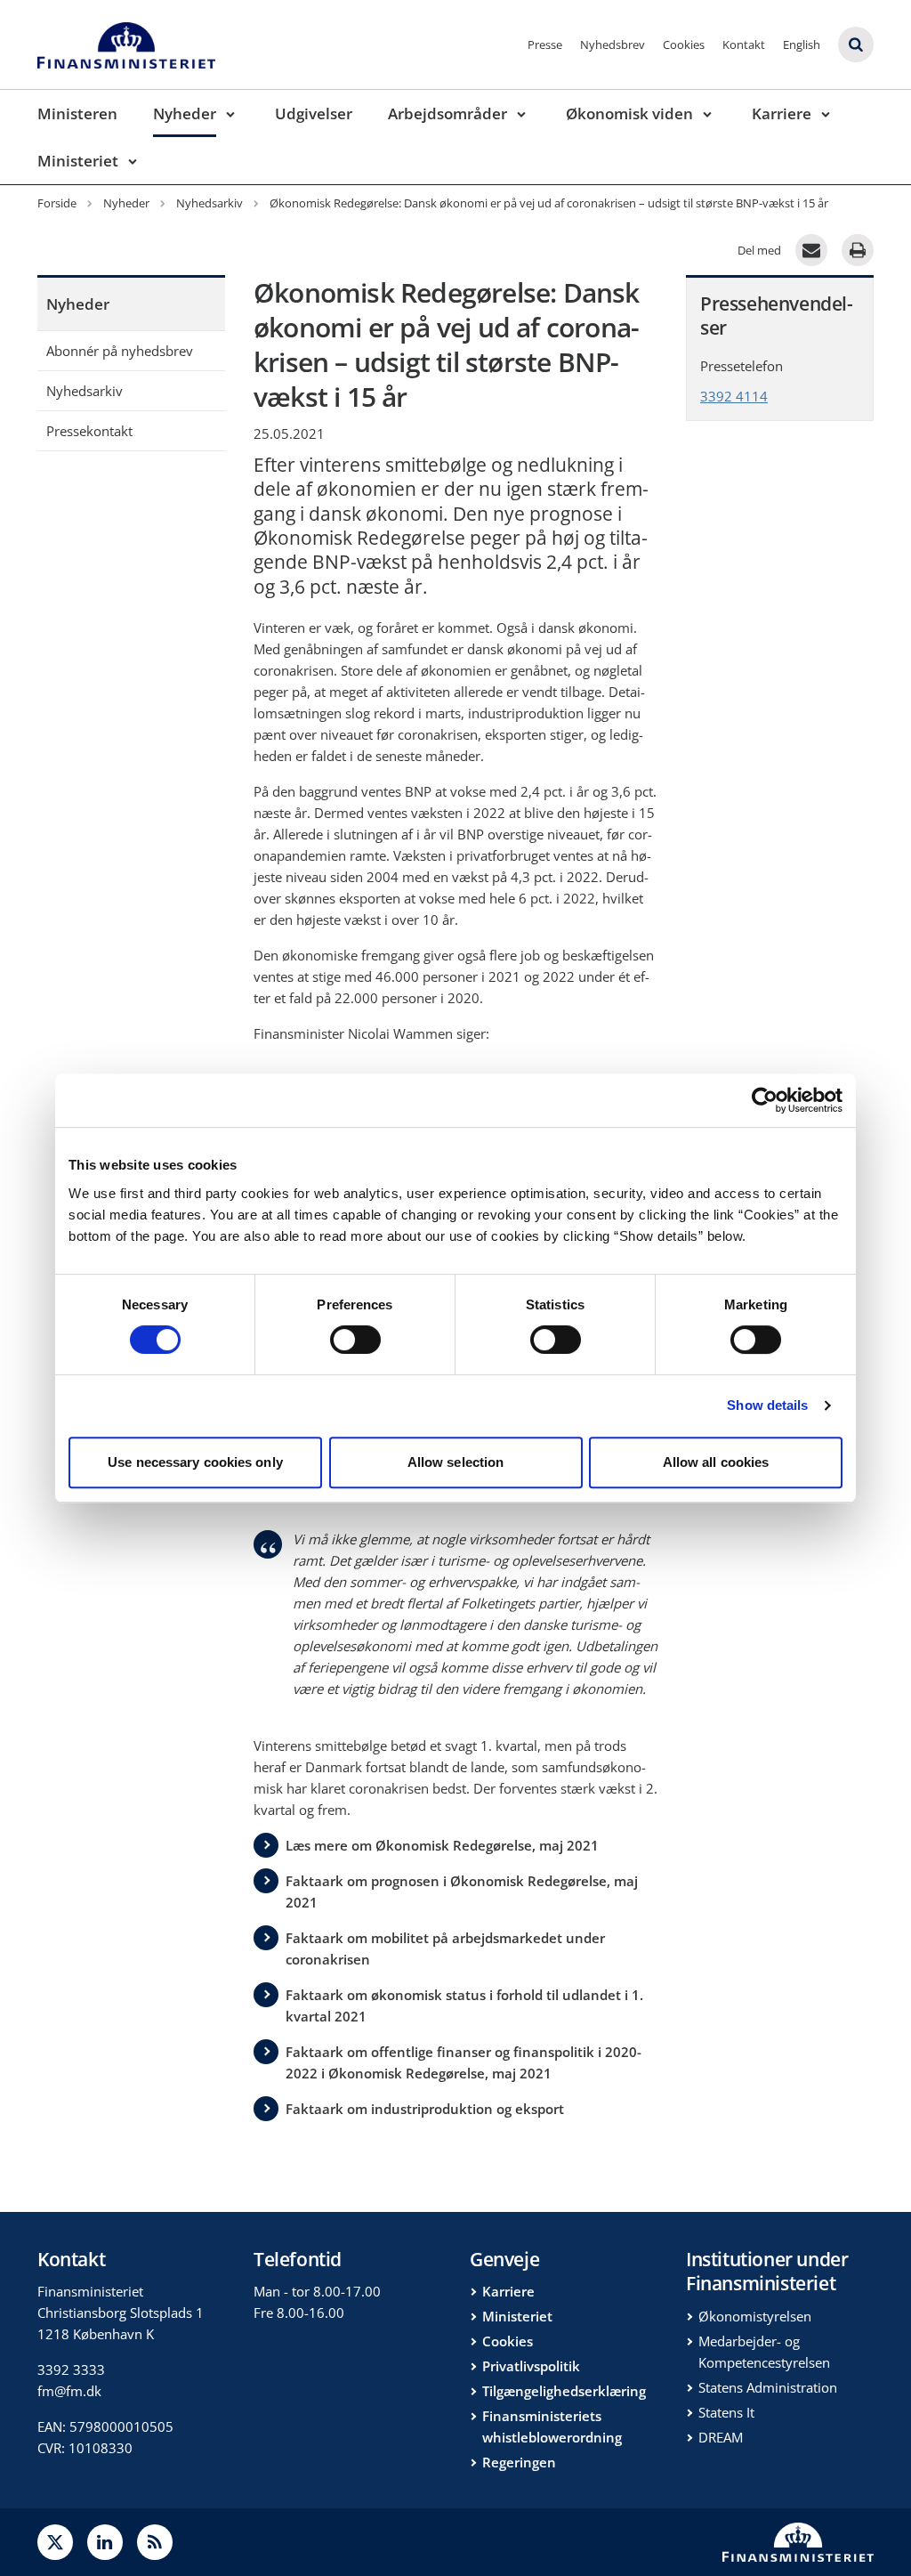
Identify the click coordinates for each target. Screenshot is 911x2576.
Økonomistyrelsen (755, 2316)
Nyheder (185, 113)
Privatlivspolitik (531, 2366)
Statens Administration (768, 2387)
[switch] (355, 1340)
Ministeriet (78, 161)
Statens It (726, 2412)
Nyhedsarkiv (85, 391)
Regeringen (519, 2462)
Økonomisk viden (629, 113)
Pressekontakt (89, 431)
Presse (545, 45)
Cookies (684, 45)
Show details (767, 1405)
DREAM (721, 2437)
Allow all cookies (716, 1462)
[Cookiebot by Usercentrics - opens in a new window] (765, 1100)
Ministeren (77, 113)
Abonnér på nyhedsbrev (120, 351)
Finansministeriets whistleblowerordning (552, 2426)
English (802, 45)
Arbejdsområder (447, 113)
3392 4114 (734, 396)
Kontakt (744, 45)
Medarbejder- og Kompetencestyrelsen (764, 2352)
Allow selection (456, 1462)
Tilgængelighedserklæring (564, 2391)
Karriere (782, 113)
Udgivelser (314, 113)
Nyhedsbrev (613, 45)
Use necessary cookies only (195, 1462)
